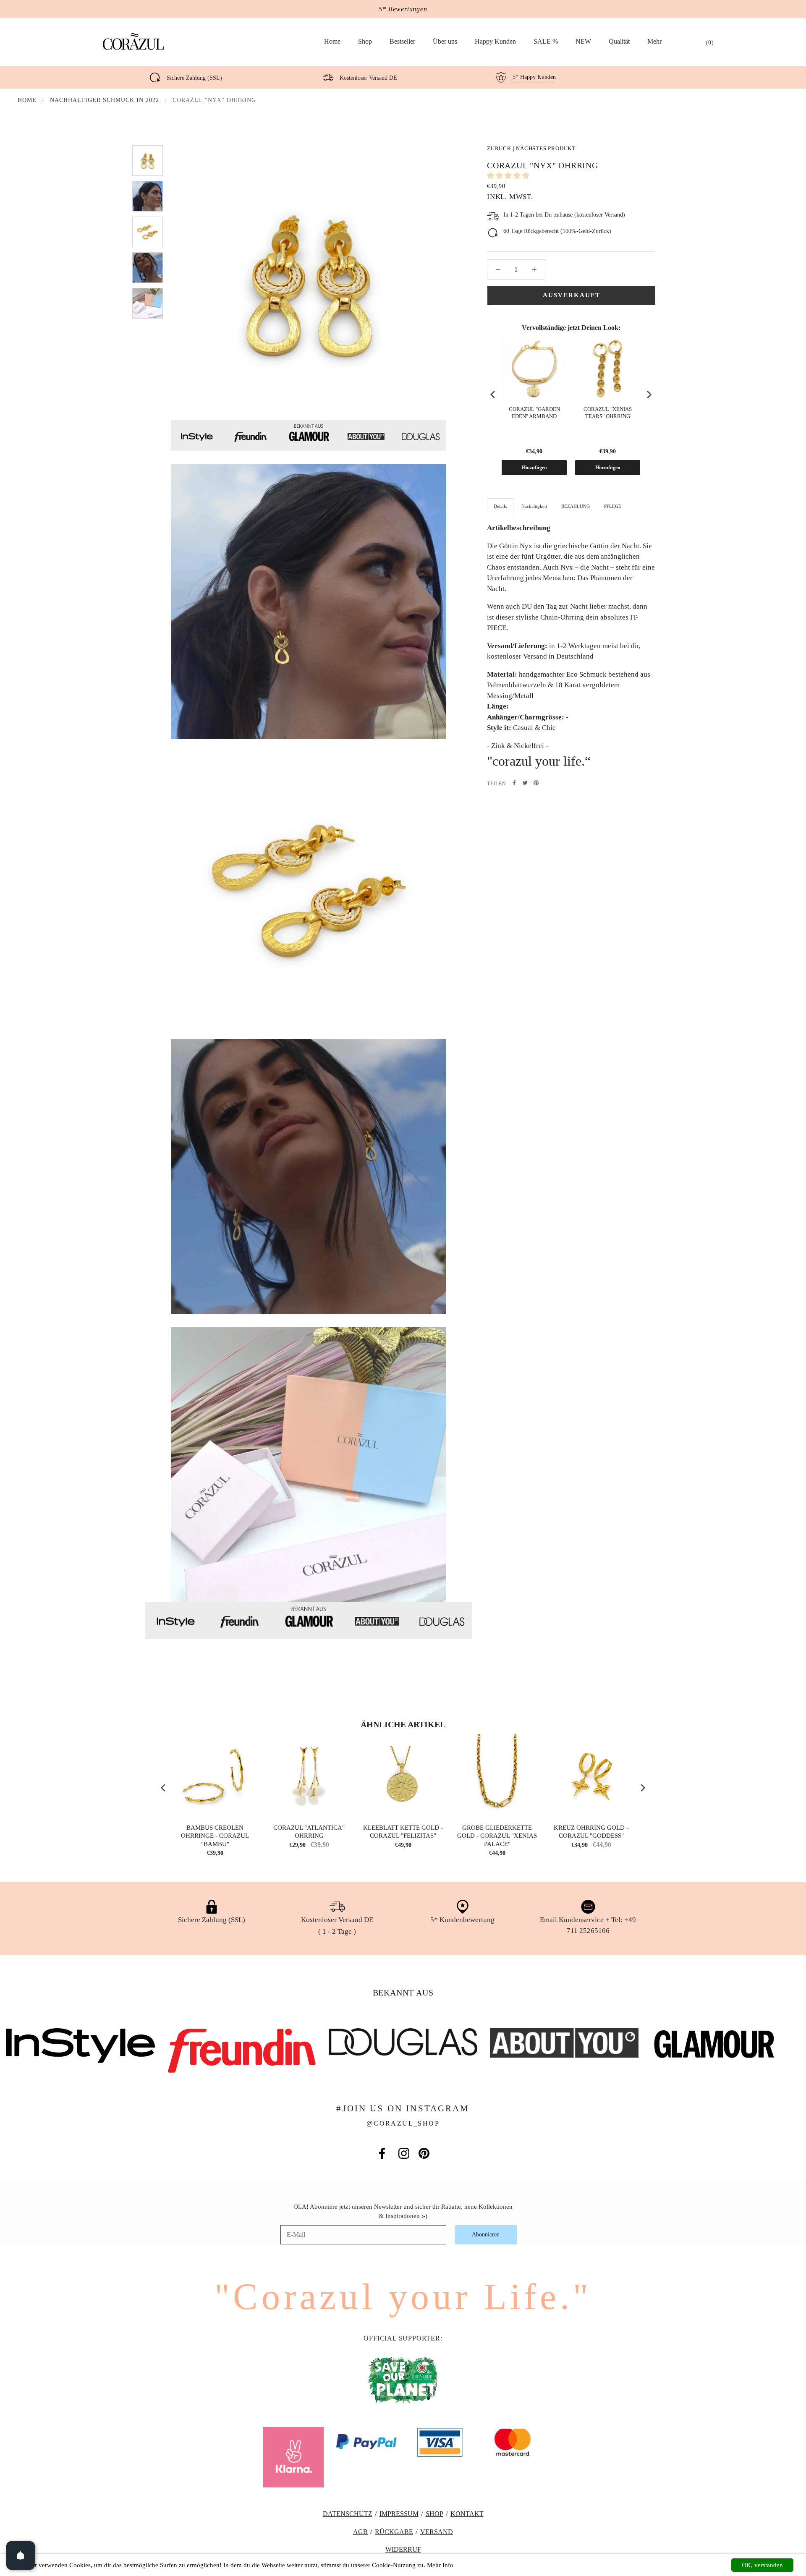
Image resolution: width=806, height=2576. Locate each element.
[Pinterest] (536, 783)
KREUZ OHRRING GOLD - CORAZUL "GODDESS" (591, 1832)
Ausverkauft (572, 295)
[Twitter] (525, 783)
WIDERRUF (403, 2549)
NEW (583, 41)
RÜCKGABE (394, 2532)
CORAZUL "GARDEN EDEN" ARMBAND (534, 413)
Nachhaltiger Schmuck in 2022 (105, 100)
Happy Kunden (495, 41)
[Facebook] (514, 783)
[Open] (21, 2555)
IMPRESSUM (399, 2514)
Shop (365, 41)
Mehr (654, 41)
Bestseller (402, 41)
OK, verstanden (762, 2565)
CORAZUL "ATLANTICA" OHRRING (309, 1832)
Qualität (619, 41)
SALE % (546, 41)
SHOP (434, 2514)
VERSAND (437, 2532)
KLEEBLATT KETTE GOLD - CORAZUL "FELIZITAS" (403, 1832)
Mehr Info (440, 2565)
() (710, 43)
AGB (360, 2532)
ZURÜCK (499, 148)
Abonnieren (486, 2235)
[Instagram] (404, 2153)
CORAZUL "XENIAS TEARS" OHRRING (608, 413)
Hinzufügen (534, 468)
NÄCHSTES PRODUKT (546, 148)
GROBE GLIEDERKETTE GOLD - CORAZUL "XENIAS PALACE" (497, 1836)
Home (332, 41)
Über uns (445, 41)
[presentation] (493, 395)
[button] (509, 176)
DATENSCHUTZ (348, 2514)
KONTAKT (467, 2514)
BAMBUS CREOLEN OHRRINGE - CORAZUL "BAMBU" (215, 1836)
